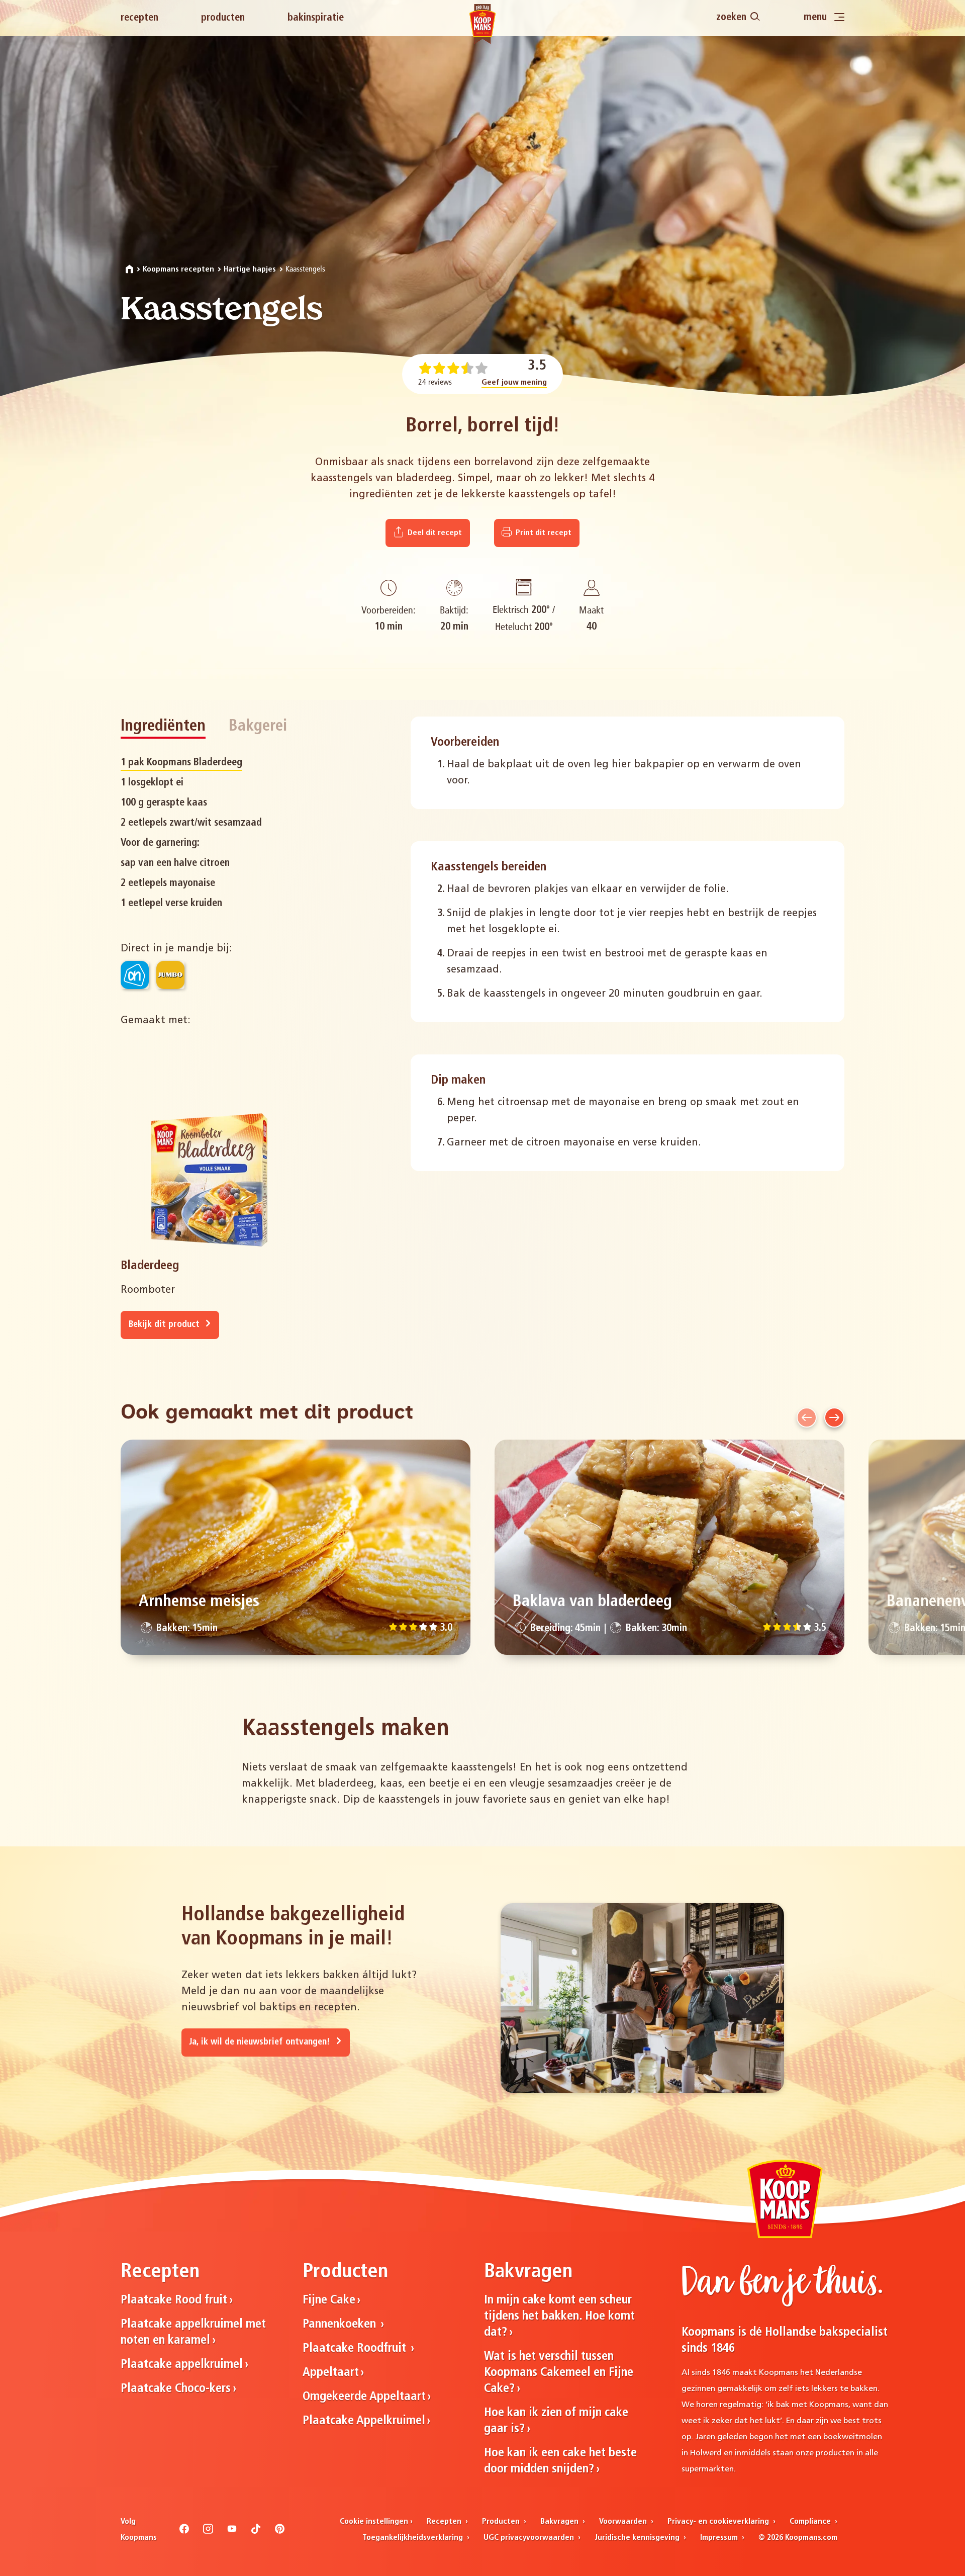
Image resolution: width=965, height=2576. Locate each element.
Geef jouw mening (514, 383)
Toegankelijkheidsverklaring (414, 2538)
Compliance (811, 2522)
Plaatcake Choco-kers (176, 2389)
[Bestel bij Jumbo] (170, 975)
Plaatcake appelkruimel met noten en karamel (193, 2333)
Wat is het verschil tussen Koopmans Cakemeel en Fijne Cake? (559, 2373)
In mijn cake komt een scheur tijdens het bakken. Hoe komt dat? (559, 2317)
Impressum (720, 2538)
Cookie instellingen (374, 2522)
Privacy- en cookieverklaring (719, 2522)
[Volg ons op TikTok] (256, 2532)
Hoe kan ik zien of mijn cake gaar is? (556, 2421)
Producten (223, 18)
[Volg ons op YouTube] (232, 2532)
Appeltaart (331, 2373)
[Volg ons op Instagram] (208, 2532)
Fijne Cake (329, 2300)
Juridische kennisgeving (638, 2538)
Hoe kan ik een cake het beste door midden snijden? (560, 2461)
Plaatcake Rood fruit (174, 2300)
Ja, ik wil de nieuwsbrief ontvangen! (261, 2042)
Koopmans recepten (178, 270)
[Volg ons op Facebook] (184, 2532)
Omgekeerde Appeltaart (364, 2397)
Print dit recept (543, 533)
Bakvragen (560, 2522)
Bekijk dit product (165, 1325)
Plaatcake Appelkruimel (364, 2421)
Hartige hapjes (250, 270)
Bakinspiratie (316, 18)
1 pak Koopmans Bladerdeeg (181, 763)
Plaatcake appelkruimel (182, 2365)
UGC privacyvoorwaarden (530, 2538)
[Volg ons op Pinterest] (280, 2532)
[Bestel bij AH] (135, 975)
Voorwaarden (624, 2522)
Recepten (139, 18)
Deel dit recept (434, 533)
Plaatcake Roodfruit (356, 2349)
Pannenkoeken (341, 2325)
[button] (807, 1417)
